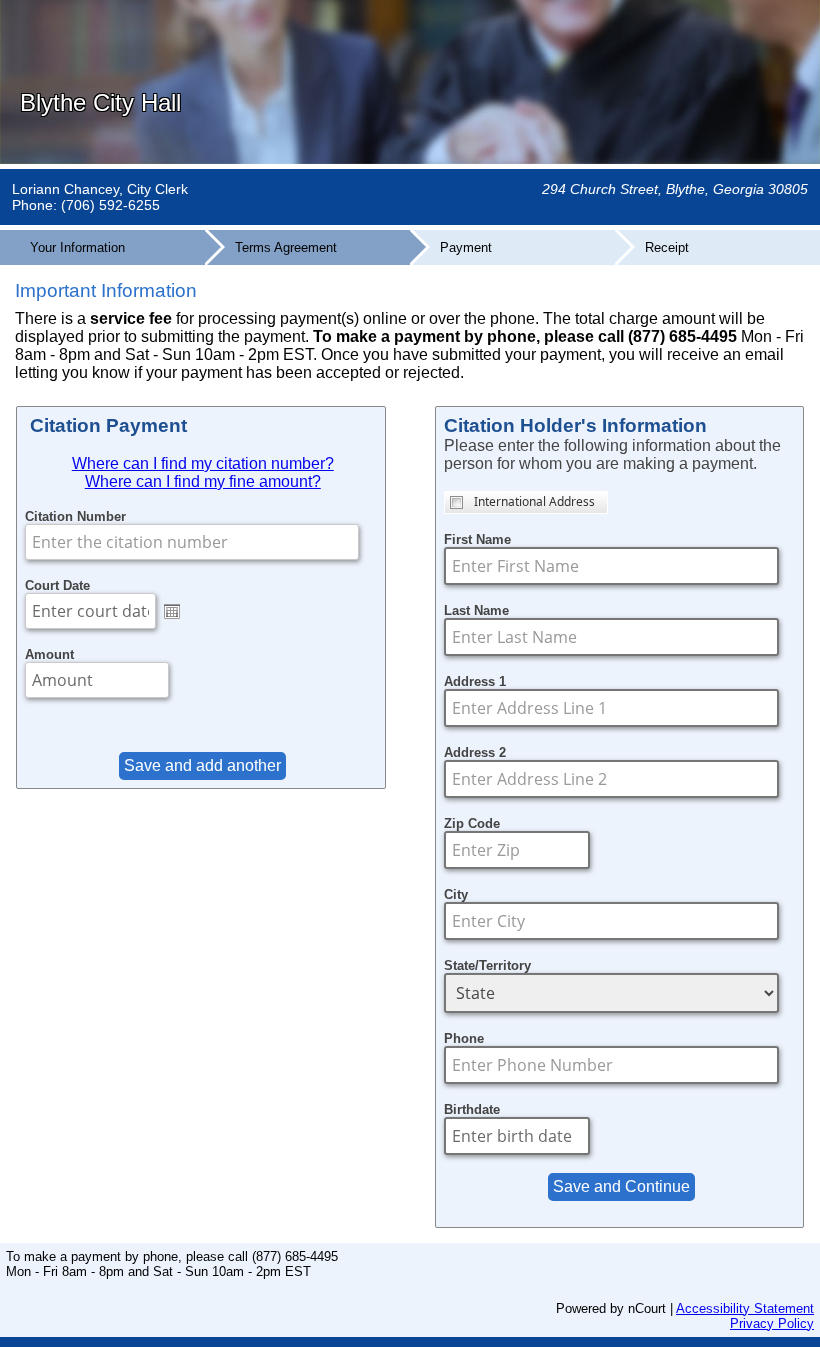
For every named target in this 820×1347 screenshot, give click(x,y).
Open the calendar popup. (172, 611)
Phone (464, 1038)
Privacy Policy (772, 1323)
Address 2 (475, 752)
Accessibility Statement (745, 1308)
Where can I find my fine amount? (203, 481)
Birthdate (472, 1109)
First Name (477, 539)
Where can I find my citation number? (203, 463)
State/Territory (487, 965)
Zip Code (472, 823)
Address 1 (475, 681)
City (456, 894)
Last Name (476, 610)
